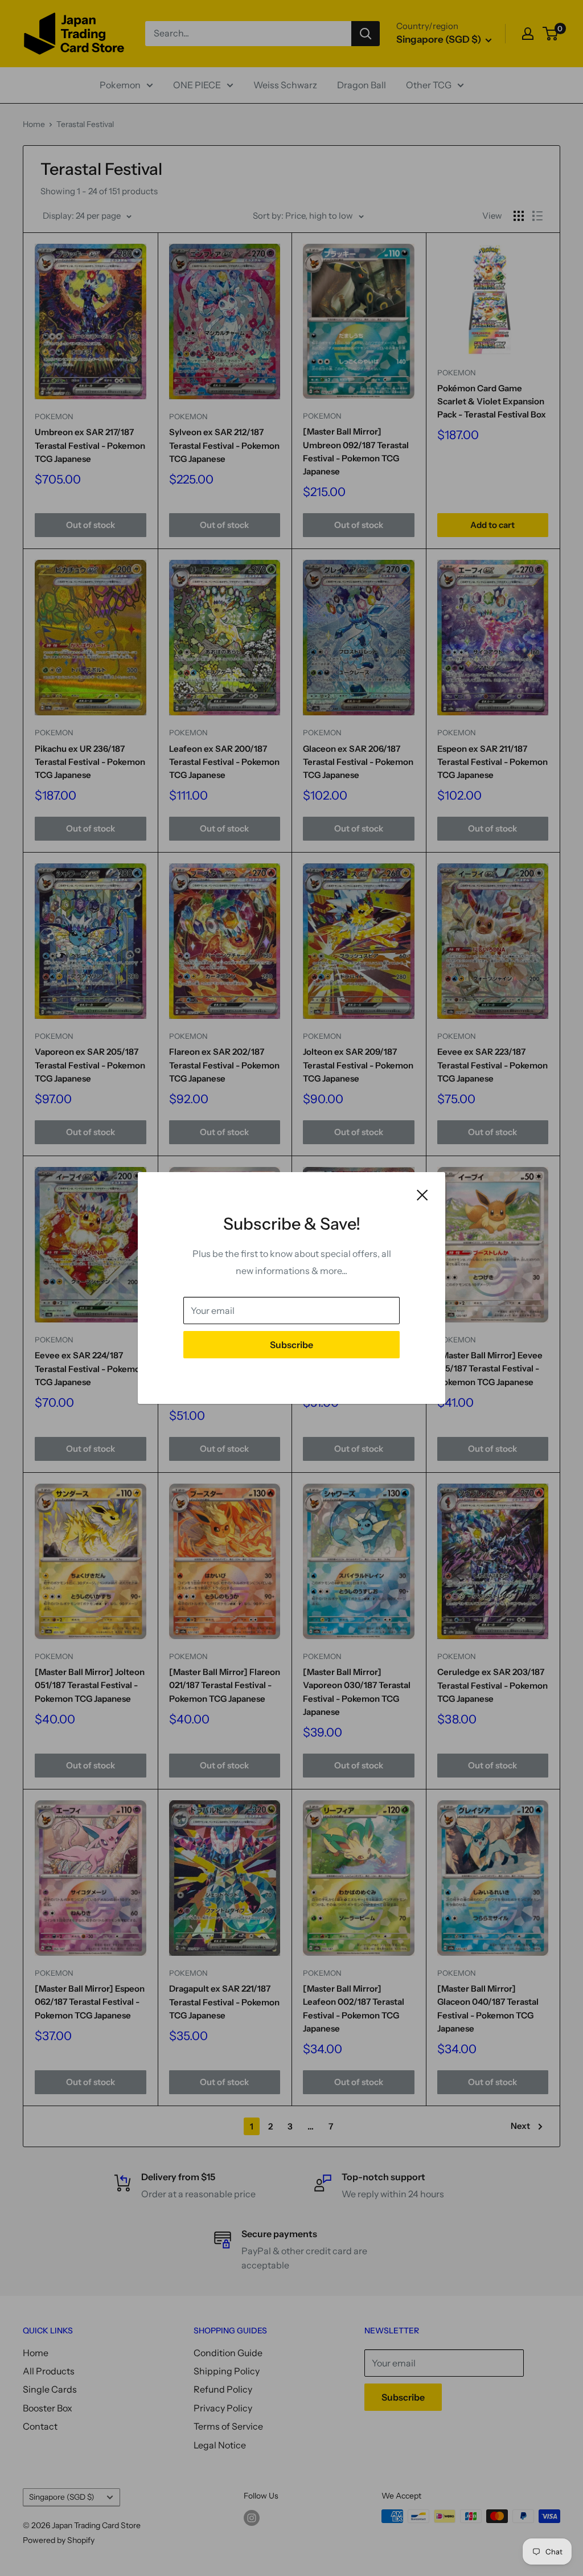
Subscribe (291, 1345)
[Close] (422, 1194)
